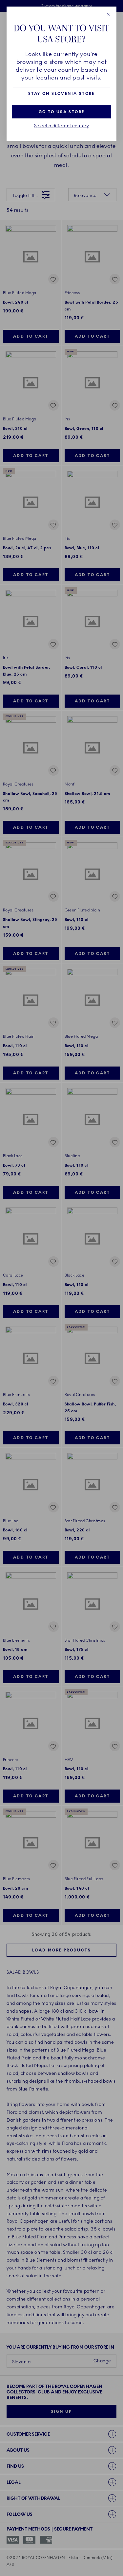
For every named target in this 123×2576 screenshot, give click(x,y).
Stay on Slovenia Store (61, 94)
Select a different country (62, 126)
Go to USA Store (62, 112)
